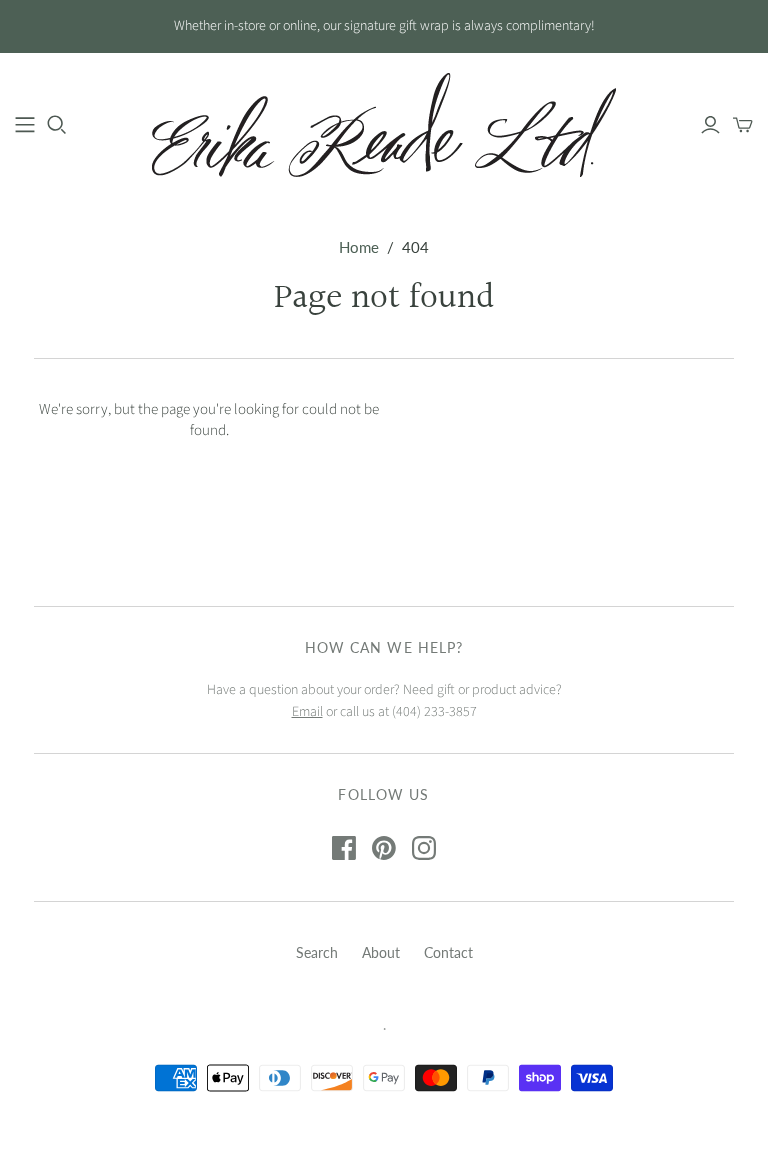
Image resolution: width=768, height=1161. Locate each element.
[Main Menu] (25, 125)
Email (307, 712)
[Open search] (57, 125)
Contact (448, 952)
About (381, 952)
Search (317, 952)
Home (359, 247)
